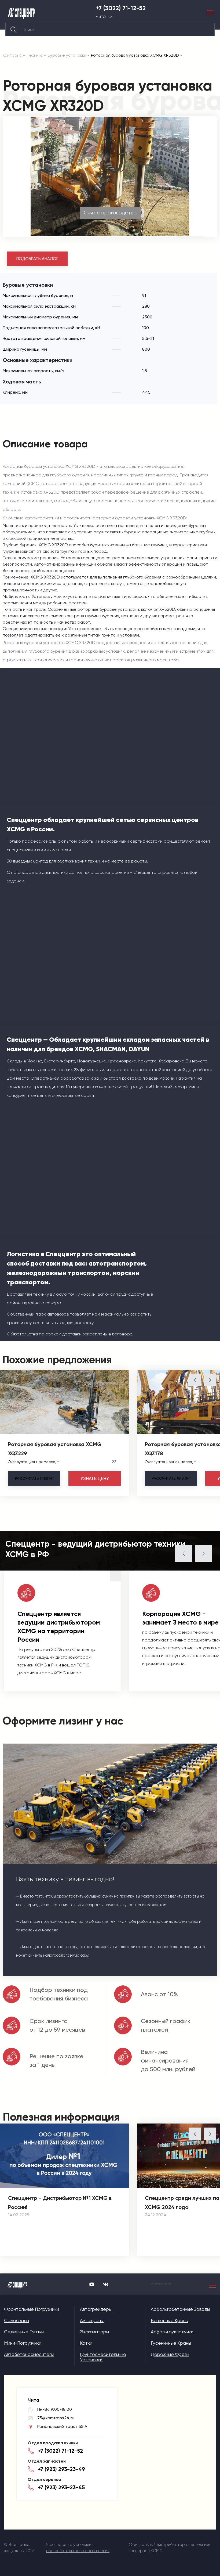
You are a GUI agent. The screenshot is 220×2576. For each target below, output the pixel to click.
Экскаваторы (94, 2332)
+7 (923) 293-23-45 (61, 2487)
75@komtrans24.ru (56, 2418)
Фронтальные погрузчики (32, 2309)
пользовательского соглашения (78, 2551)
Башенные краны (170, 2320)
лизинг (34, 1478)
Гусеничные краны (171, 2343)
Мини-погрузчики (23, 2343)
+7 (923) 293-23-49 (61, 2469)
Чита (101, 17)
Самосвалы (16, 2320)
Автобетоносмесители (29, 2354)
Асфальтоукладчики (172, 2332)
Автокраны (92, 2320)
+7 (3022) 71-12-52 (121, 8)
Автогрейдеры (96, 2309)
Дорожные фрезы (170, 2354)
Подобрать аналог (37, 259)
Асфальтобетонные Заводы (180, 2309)
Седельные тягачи (24, 2332)
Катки (86, 2343)
